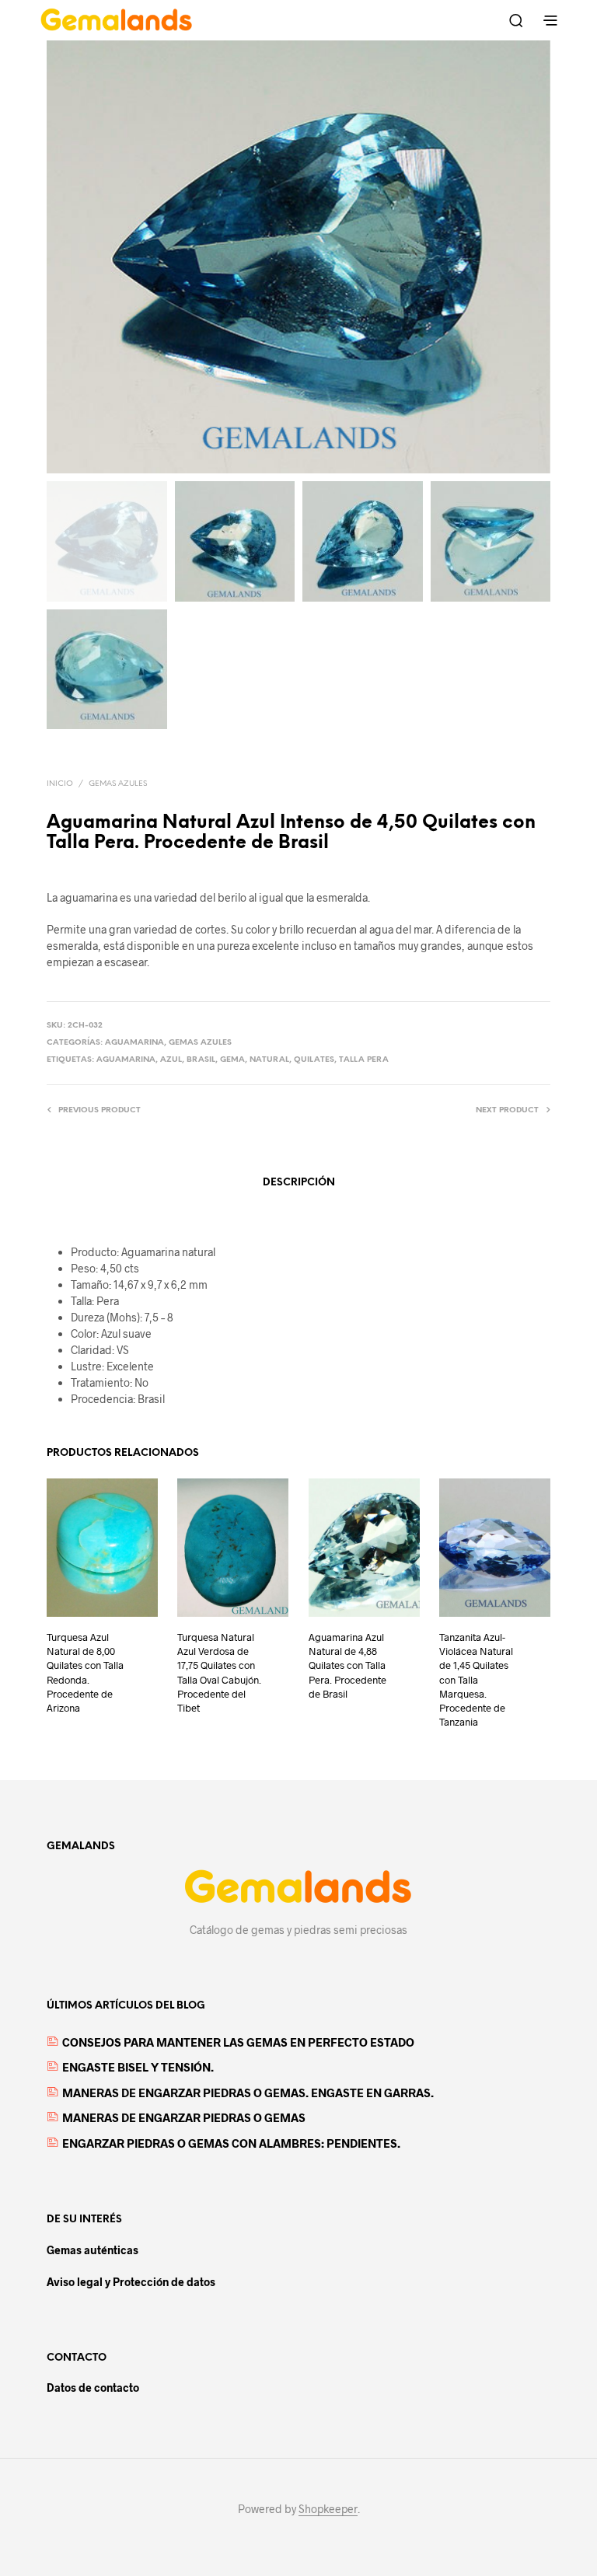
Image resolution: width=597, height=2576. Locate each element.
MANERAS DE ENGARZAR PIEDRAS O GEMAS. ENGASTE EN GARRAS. (248, 2093)
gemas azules (118, 784)
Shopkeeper (328, 2509)
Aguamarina (134, 1043)
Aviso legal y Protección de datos (131, 2282)
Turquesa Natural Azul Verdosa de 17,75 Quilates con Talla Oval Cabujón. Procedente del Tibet (219, 1672)
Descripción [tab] (299, 1183)
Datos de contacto (93, 2388)
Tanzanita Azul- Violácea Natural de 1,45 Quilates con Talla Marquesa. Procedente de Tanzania (476, 1679)
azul (171, 1060)
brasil (201, 1060)
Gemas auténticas (93, 2250)
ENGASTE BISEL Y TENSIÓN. (138, 2067)
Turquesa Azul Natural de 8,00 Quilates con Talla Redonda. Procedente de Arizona (85, 1672)
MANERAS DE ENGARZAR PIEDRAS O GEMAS (184, 2117)
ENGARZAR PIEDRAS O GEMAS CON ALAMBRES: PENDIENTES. (231, 2143)
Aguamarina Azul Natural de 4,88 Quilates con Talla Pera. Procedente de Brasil (347, 1665)
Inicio (60, 784)
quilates (314, 1060)
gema (232, 1060)
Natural (269, 1060)
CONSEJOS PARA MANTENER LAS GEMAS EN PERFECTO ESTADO (238, 2042)
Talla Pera (364, 1060)
